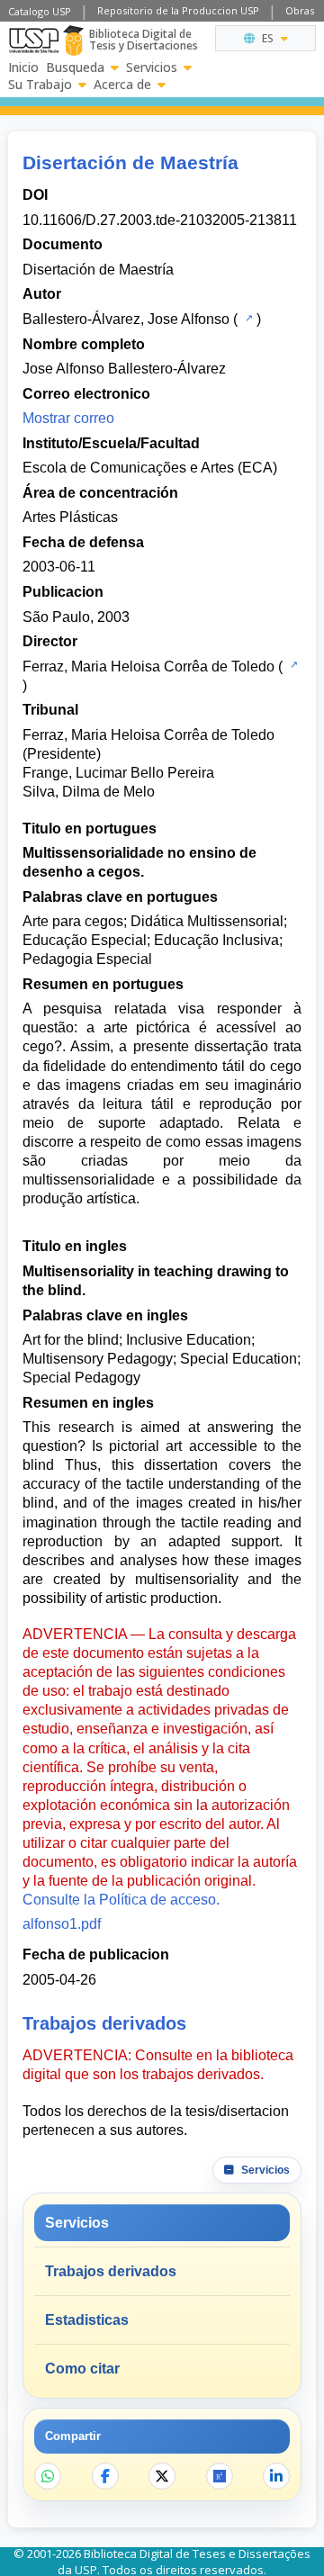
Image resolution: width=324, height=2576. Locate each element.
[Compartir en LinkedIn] (276, 2476)
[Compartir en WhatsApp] (48, 2476)
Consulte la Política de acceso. (121, 1900)
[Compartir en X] (162, 2476)
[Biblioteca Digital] (73, 41)
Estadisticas (87, 2320)
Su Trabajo (40, 85)
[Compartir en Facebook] (105, 2476)
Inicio (23, 68)
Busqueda (75, 68)
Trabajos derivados (111, 2271)
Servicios (152, 68)
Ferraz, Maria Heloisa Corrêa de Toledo (148, 667)
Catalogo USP (40, 11)
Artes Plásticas (70, 517)
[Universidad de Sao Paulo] (34, 41)
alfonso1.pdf (62, 1924)
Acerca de (122, 85)
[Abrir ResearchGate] (220, 2476)
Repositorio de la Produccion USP (178, 10)
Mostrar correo (68, 418)
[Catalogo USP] (247, 318)
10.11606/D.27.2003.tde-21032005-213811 (160, 220)
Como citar (82, 2369)
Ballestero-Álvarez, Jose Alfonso (126, 319)
